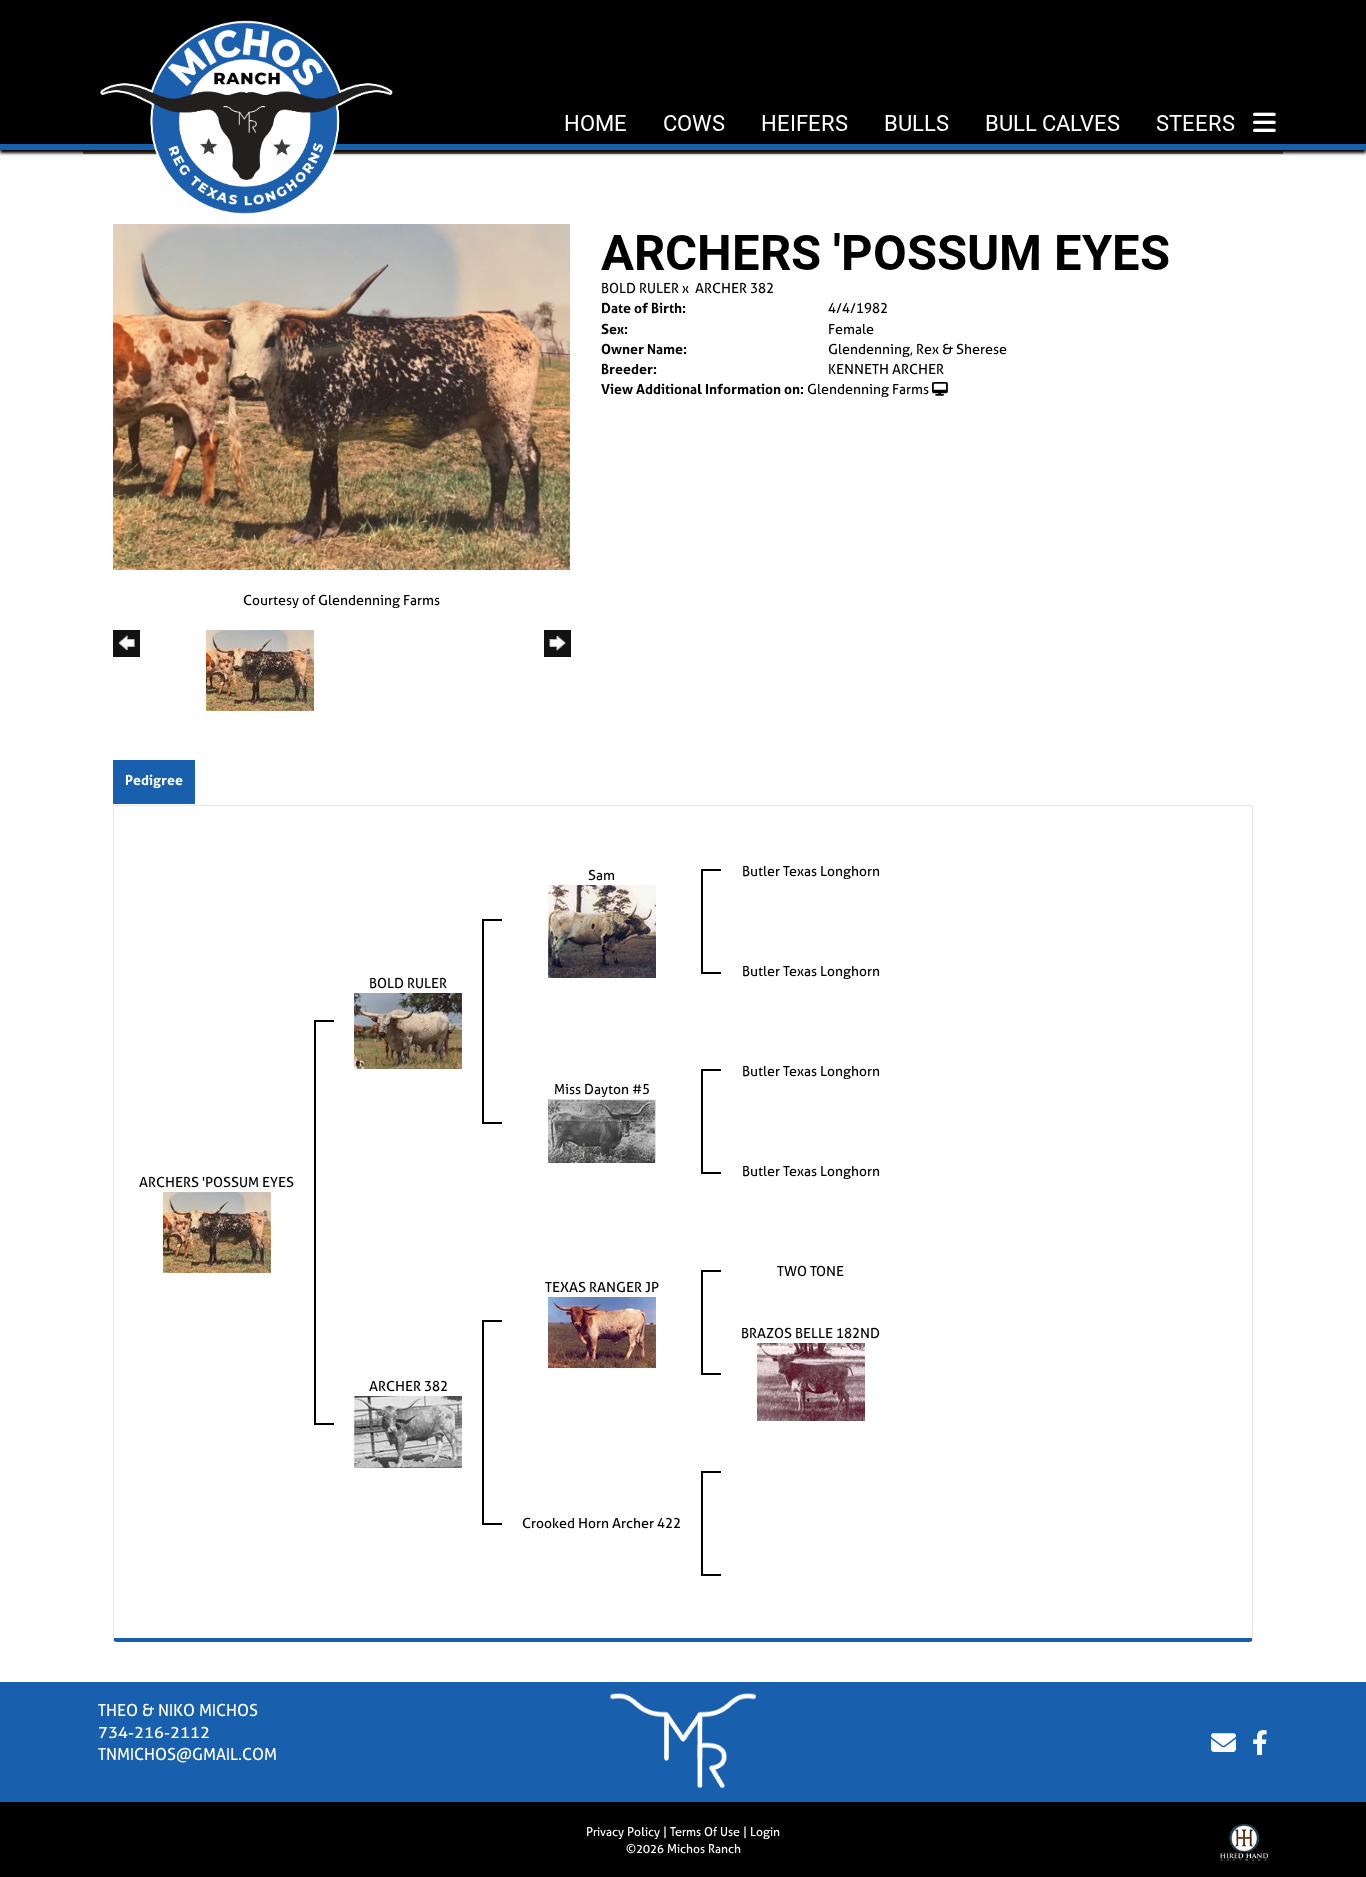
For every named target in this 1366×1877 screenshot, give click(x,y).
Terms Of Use (705, 1832)
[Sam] (602, 929)
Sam (601, 874)
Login (765, 1832)
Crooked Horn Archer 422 (601, 1522)
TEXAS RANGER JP (602, 1286)
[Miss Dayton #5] (602, 1129)
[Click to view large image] (341, 395)
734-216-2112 (154, 1732)
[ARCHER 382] (408, 1430)
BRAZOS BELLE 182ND (810, 1332)
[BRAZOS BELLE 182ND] (811, 1380)
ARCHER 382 (734, 287)
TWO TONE (810, 1270)
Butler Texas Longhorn (811, 870)
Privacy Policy (623, 1832)
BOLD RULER (640, 287)
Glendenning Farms (868, 388)
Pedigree (154, 779)
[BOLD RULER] (408, 1029)
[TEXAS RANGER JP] (602, 1330)
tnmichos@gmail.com (187, 1754)
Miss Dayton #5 (602, 1088)
